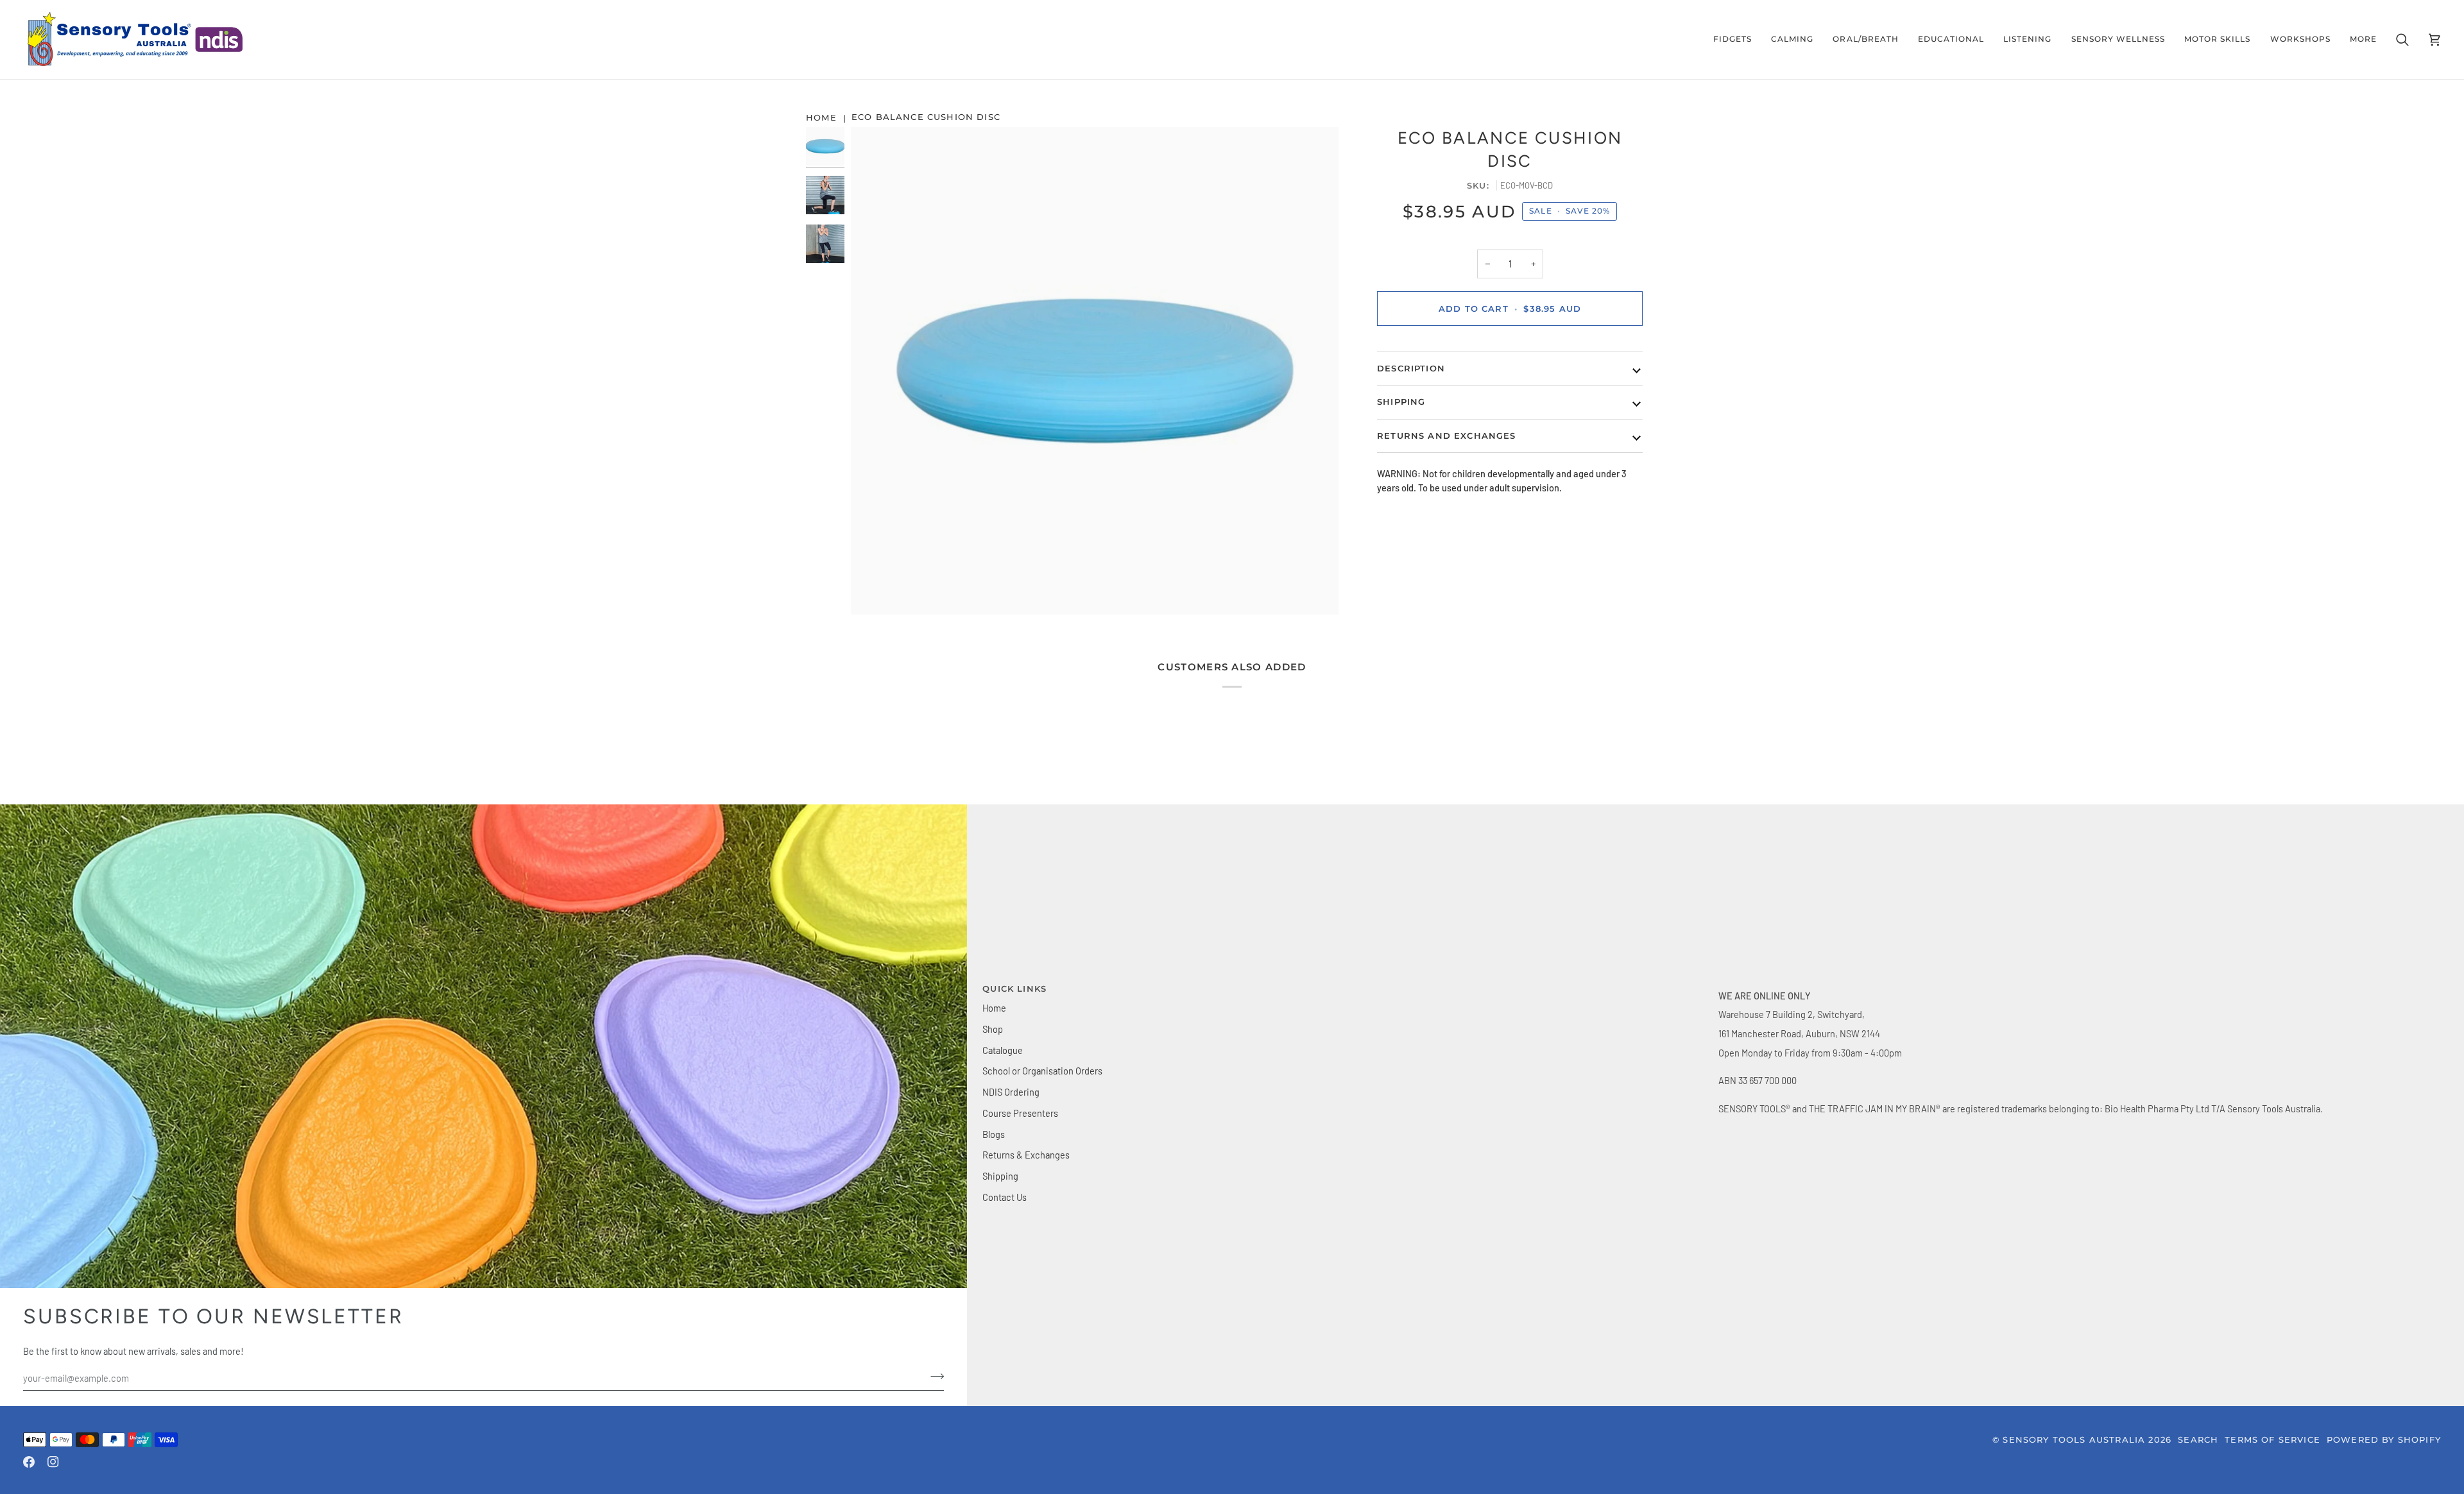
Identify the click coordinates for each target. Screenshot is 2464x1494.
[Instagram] (53, 1462)
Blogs (994, 1134)
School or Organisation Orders (1042, 1071)
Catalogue (1003, 1050)
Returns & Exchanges (1026, 1155)
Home (994, 1008)
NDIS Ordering (1011, 1092)
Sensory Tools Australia (2074, 1439)
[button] (1733, 40)
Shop (993, 1029)
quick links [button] (1014, 989)
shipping (1401, 402)
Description (1411, 368)
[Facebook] (29, 1462)
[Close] (2423, 1330)
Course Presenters (1020, 1113)
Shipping (1000, 1176)
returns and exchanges (1447, 436)
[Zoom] (1095, 371)
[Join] (2410, 1436)
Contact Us (1005, 1197)
